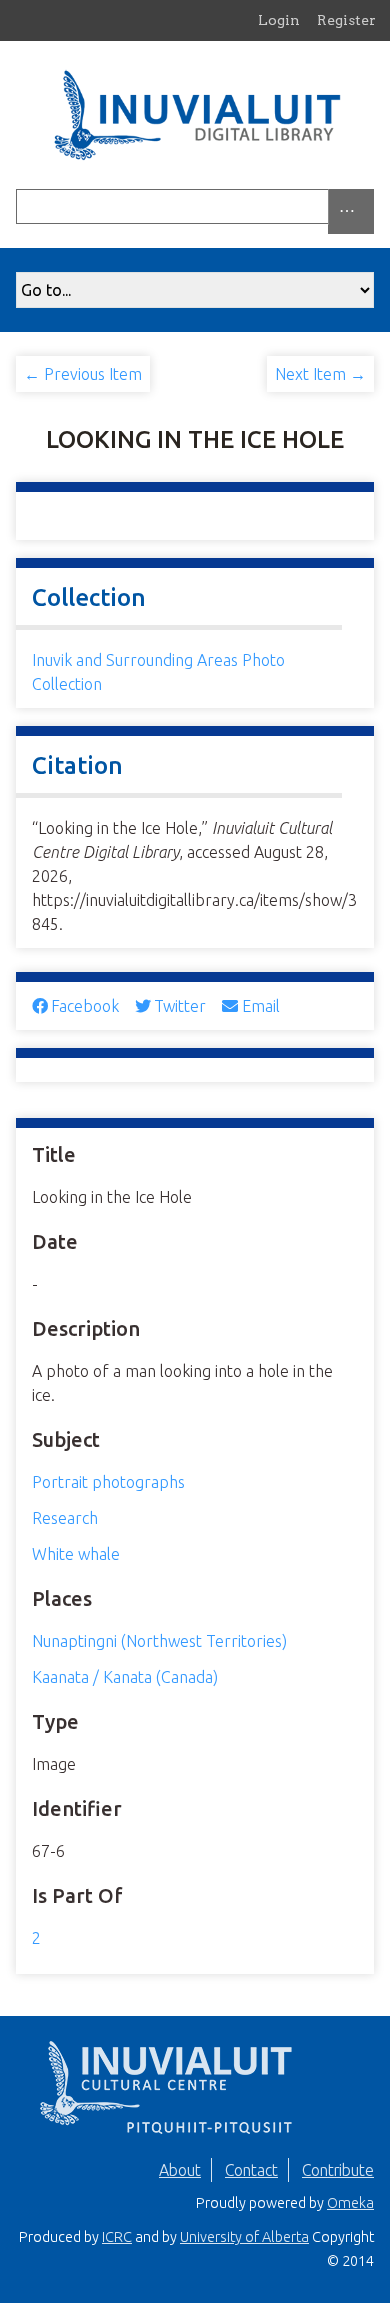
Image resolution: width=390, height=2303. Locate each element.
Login (279, 20)
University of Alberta (244, 2237)
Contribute (338, 2170)
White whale (76, 1554)
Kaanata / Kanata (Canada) (125, 1677)
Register (346, 20)
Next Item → (320, 374)
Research (65, 1518)
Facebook (85, 1006)
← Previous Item (83, 374)
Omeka (350, 2203)
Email (260, 1006)
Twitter (180, 1006)
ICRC (117, 2237)
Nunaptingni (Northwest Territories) (159, 1641)
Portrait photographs (108, 1482)
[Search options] (351, 211)
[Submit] (369, 206)
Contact (251, 2170)
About (180, 2170)
